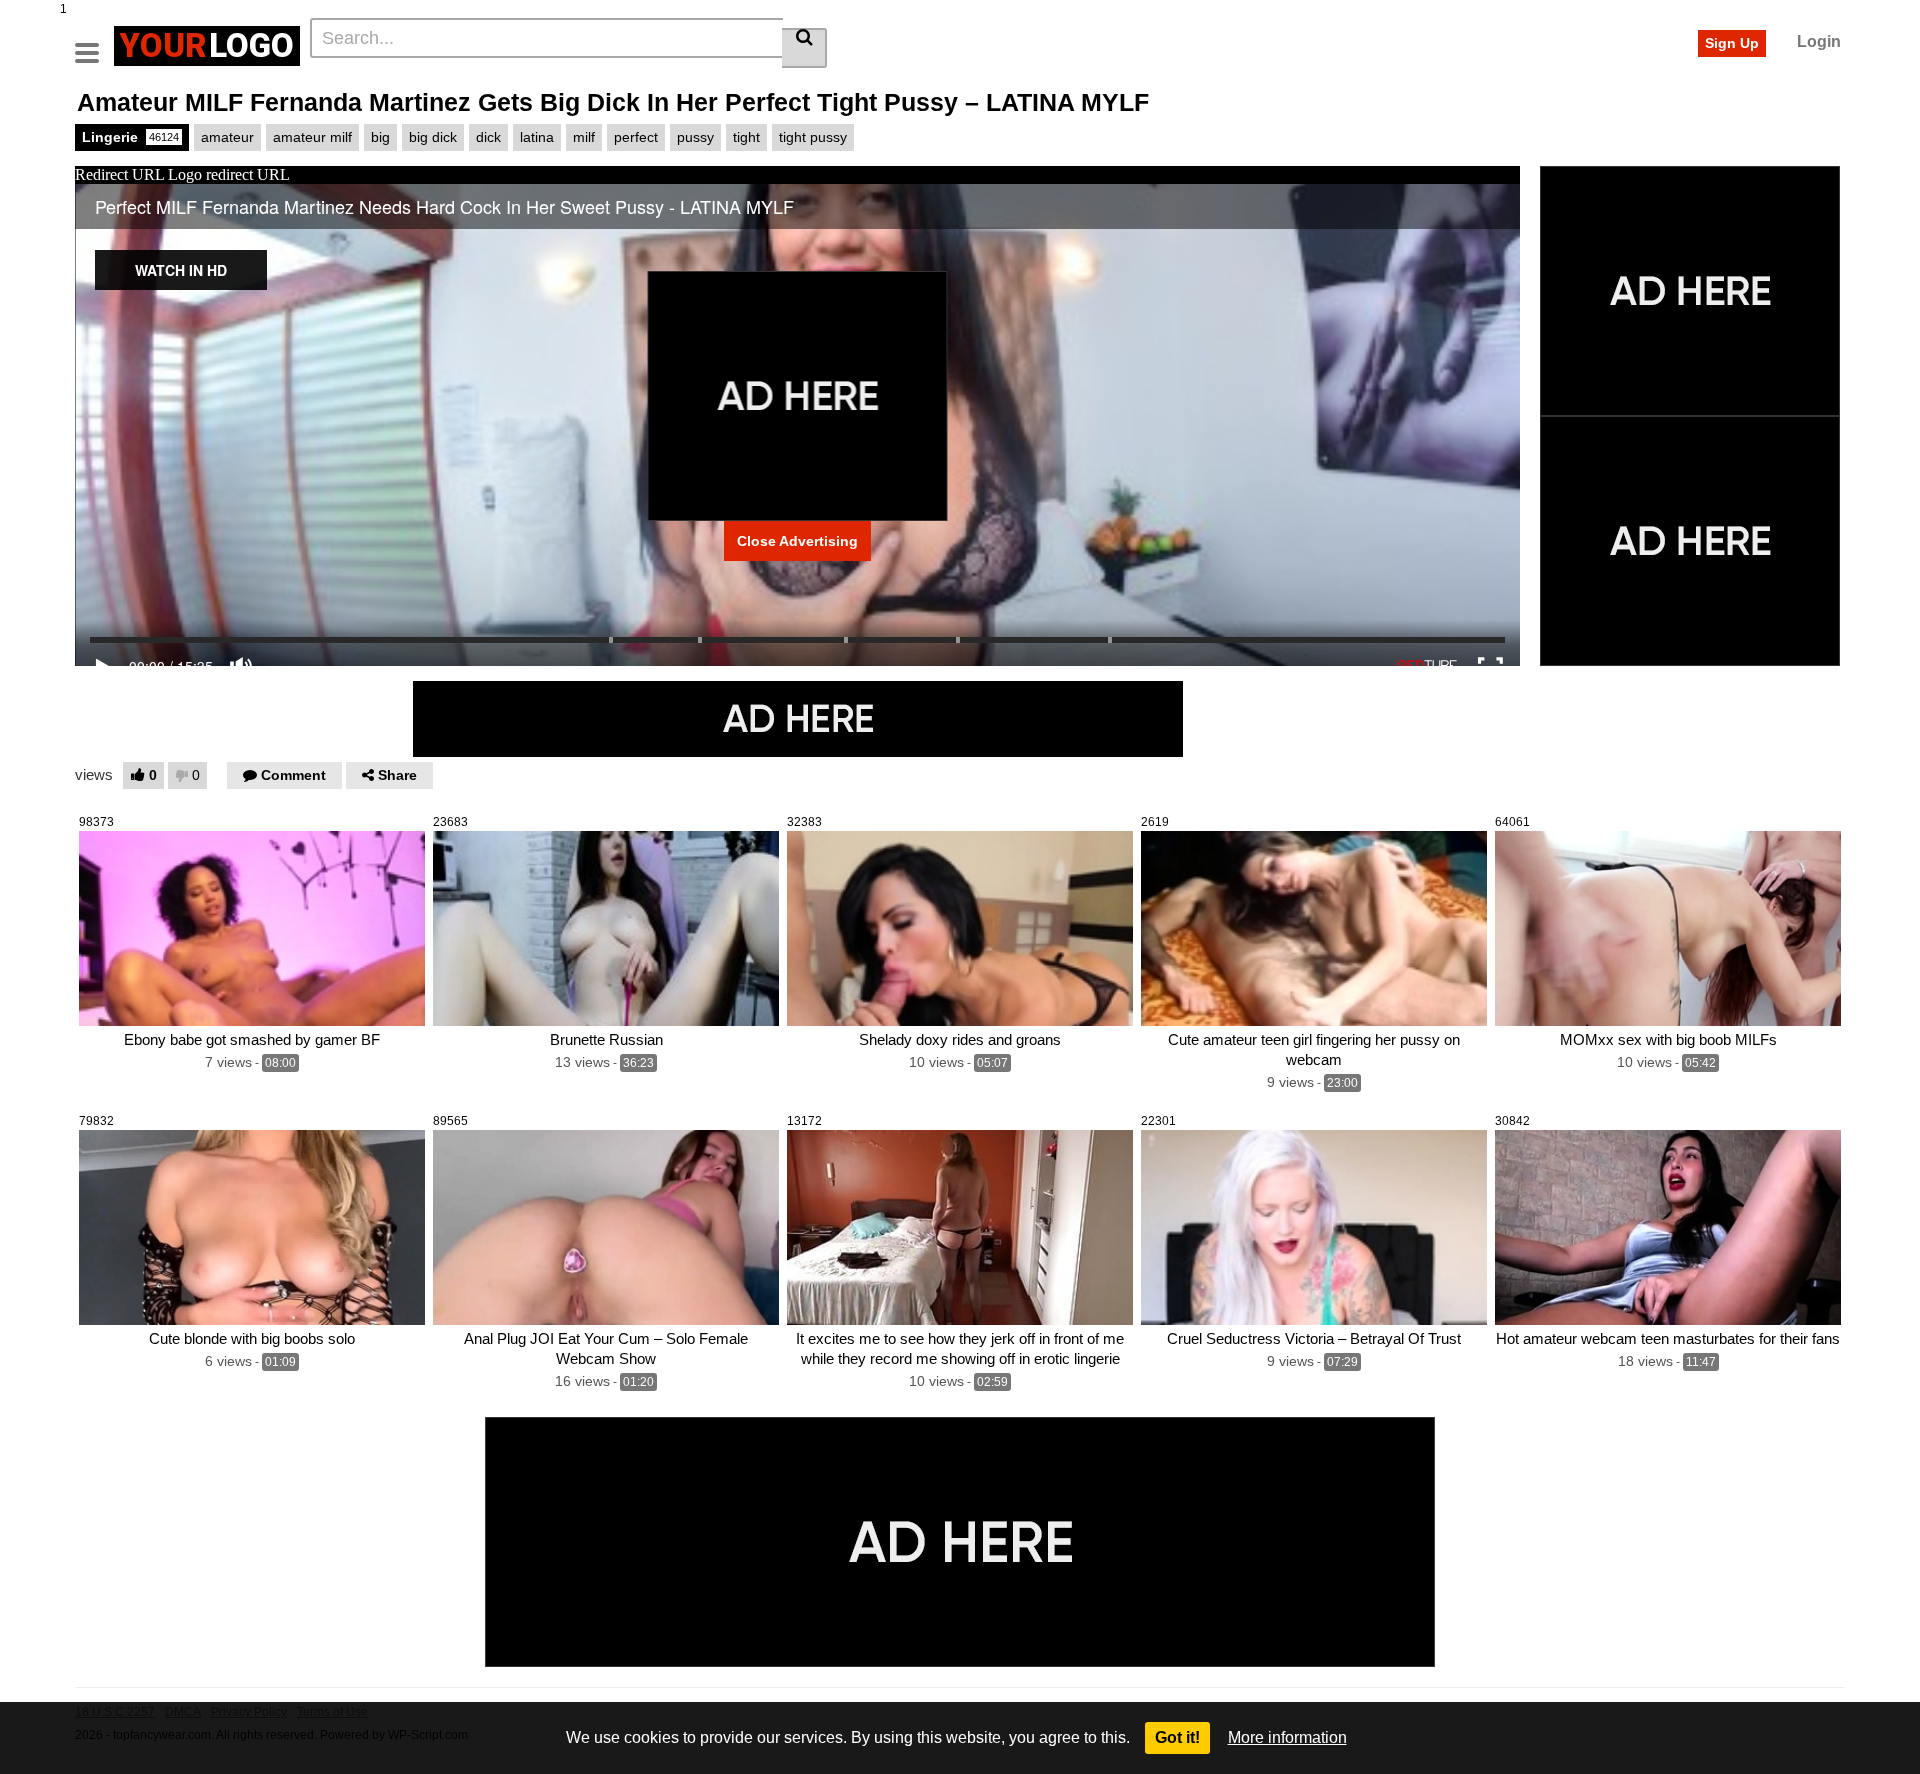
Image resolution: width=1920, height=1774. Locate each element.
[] (804, 48)
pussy (695, 137)
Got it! (1177, 1737)
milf (584, 137)
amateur (227, 137)
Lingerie (130, 137)
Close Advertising (797, 541)
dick (488, 137)
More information (1287, 1737)
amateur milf (312, 137)
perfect (636, 137)
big (380, 137)
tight (746, 137)
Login (1819, 41)
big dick (433, 137)
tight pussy (813, 137)
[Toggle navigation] (94, 43)
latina (537, 137)
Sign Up (1732, 43)
